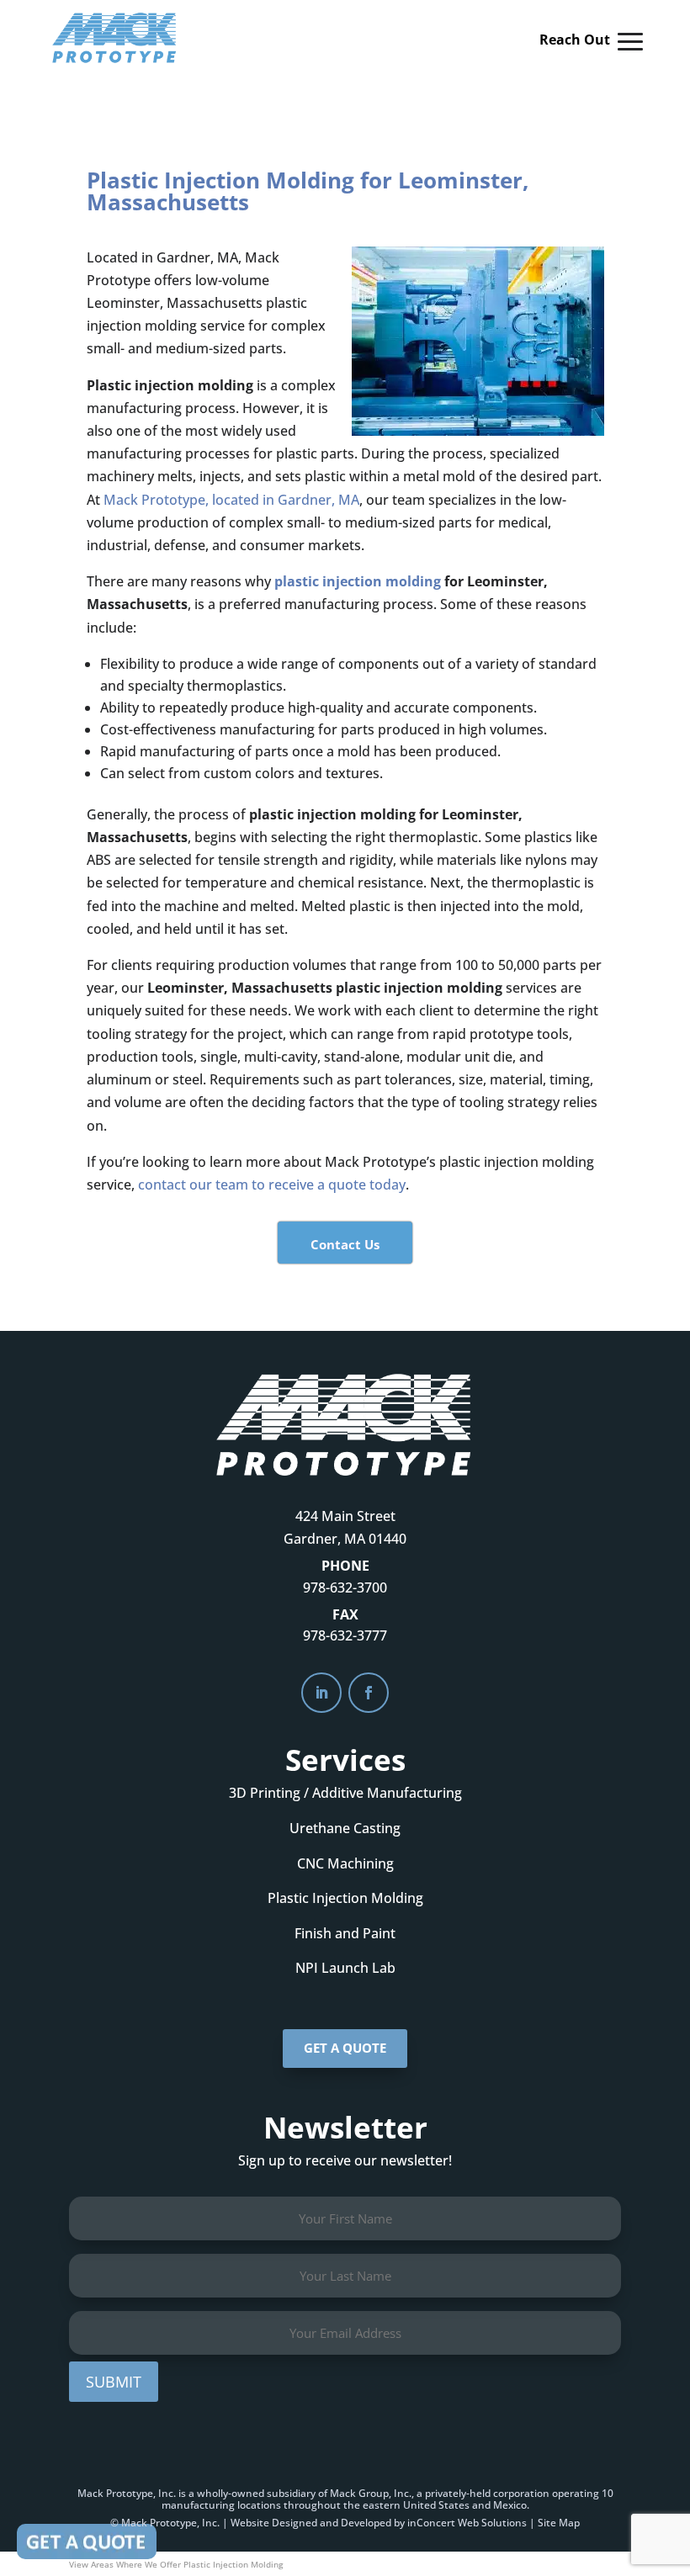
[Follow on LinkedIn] (321, 1693)
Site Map (559, 2523)
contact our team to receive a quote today (272, 1185)
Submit (114, 2382)
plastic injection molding (358, 581)
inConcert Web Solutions (467, 2523)
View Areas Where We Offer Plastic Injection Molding (176, 2564)
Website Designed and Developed (311, 2523)
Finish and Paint (345, 1933)
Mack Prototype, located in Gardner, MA (231, 500)
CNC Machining (345, 1863)
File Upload (87, 2542)
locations (259, 2505)
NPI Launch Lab (345, 1968)
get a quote (345, 2048)
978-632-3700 (345, 1587)
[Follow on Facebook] (369, 1693)
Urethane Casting (345, 1828)
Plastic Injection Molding (345, 1898)
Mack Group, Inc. (371, 2493)
